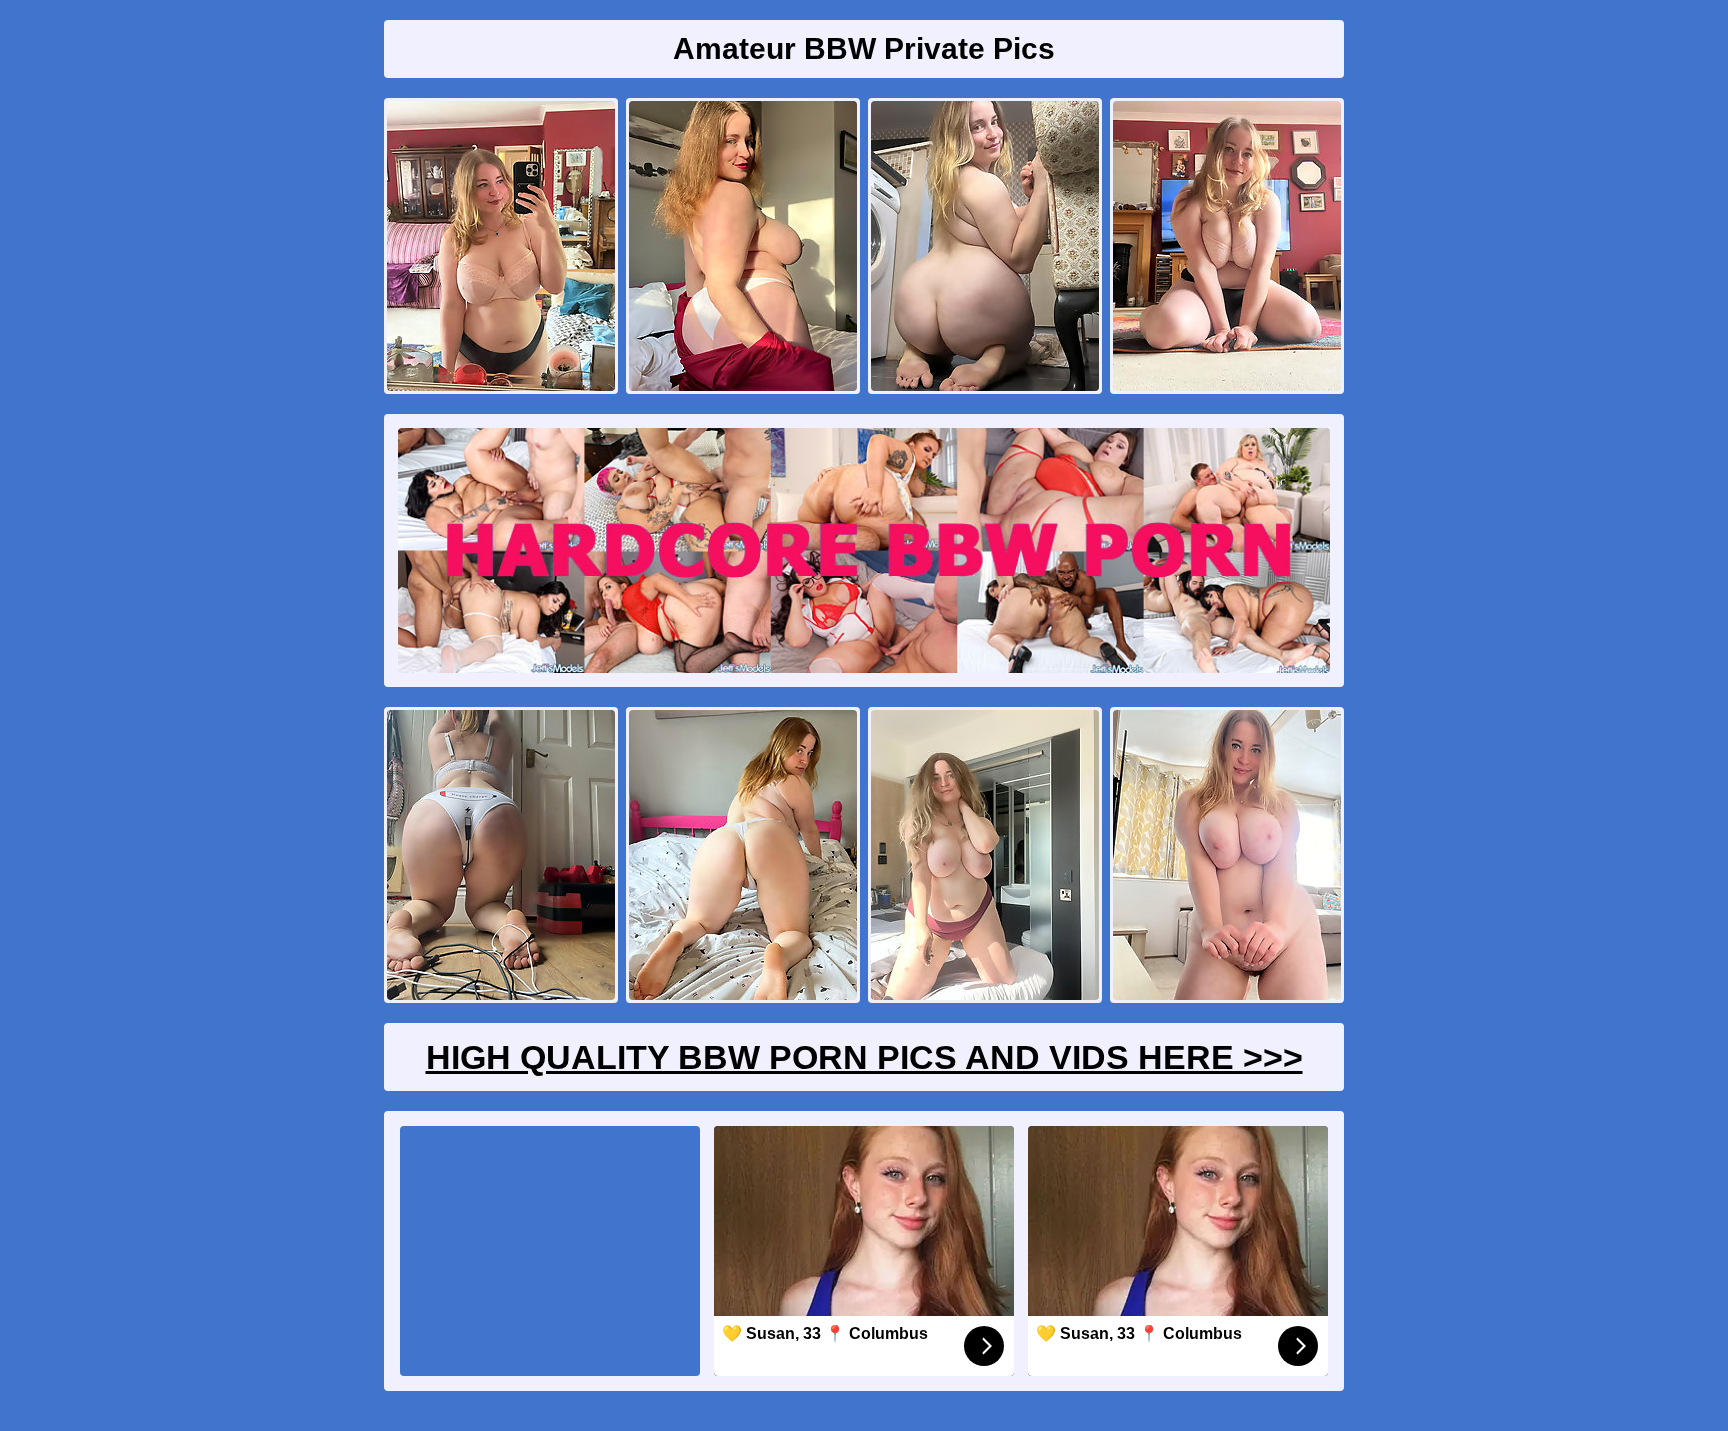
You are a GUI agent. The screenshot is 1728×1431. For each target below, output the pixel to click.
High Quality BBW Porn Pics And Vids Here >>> (864, 1057)
